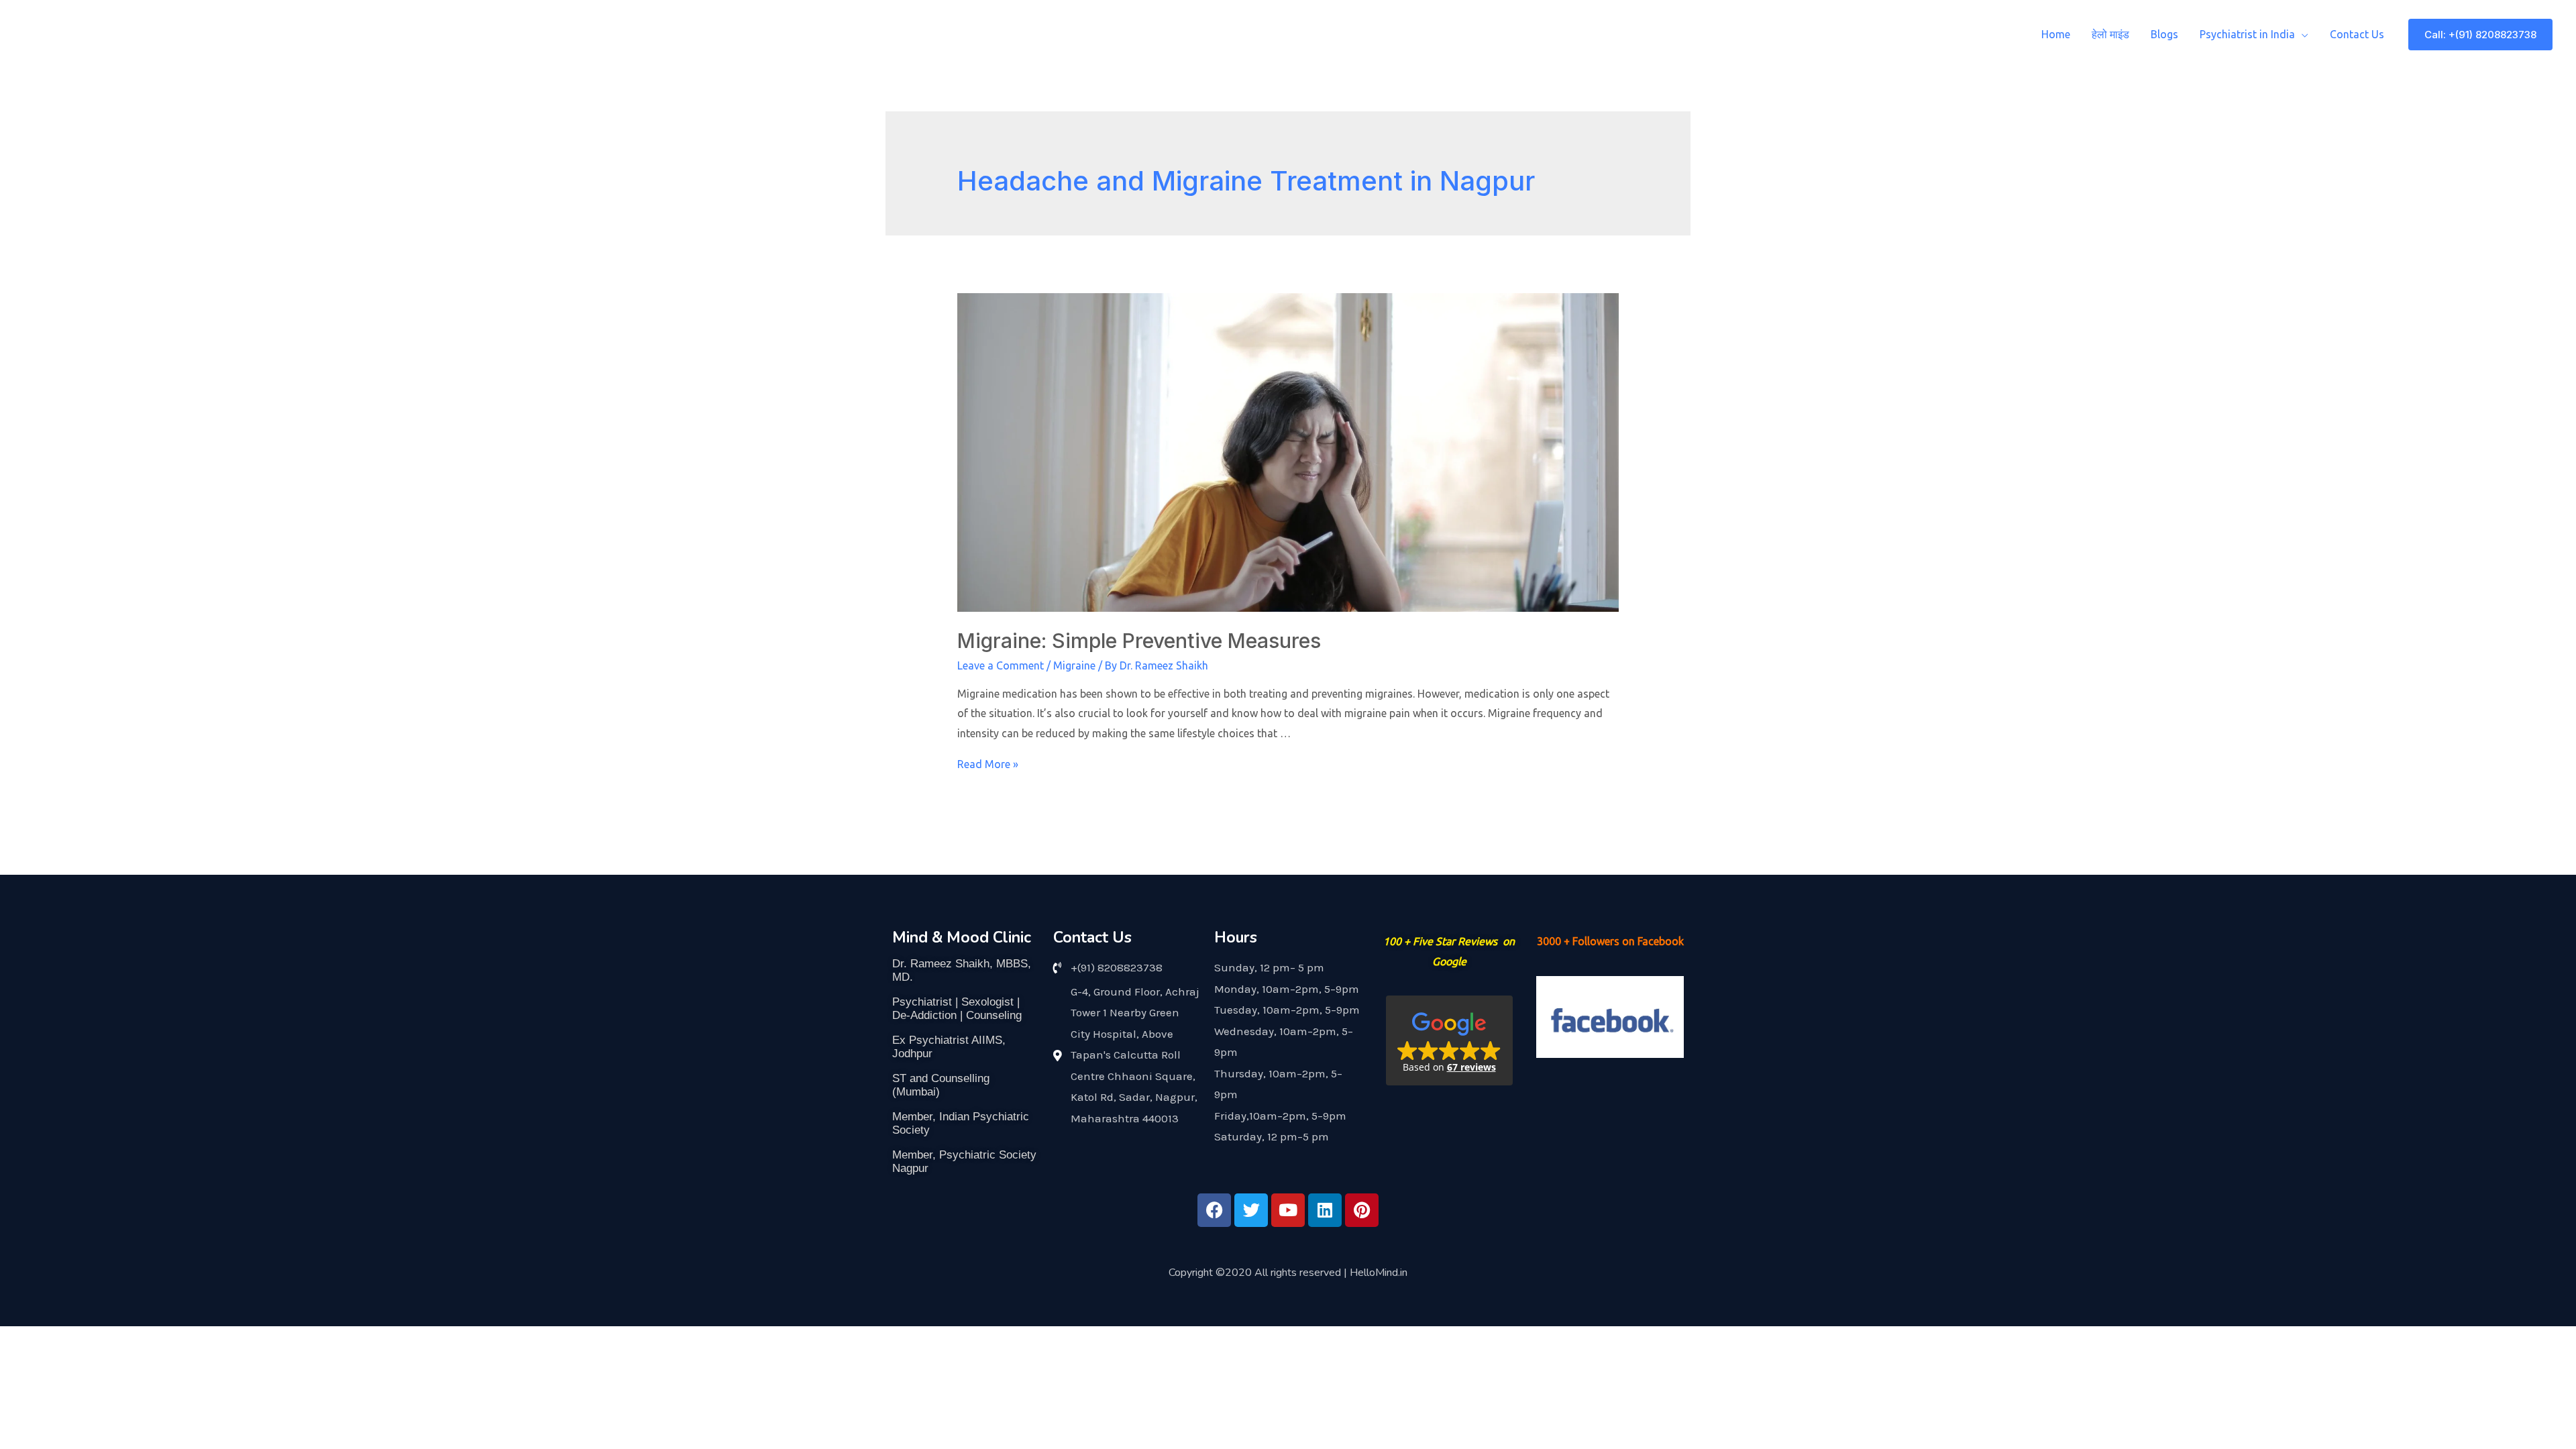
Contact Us (2357, 34)
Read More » (988, 764)
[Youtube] (1288, 1210)
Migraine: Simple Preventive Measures (1139, 641)
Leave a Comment (1001, 665)
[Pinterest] (1362, 1210)
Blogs (2164, 34)
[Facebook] (1214, 1210)
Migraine (1074, 665)
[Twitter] (1251, 1210)
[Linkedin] (1325, 1210)
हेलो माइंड (2110, 34)
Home (2056, 34)
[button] (1449, 1040)
